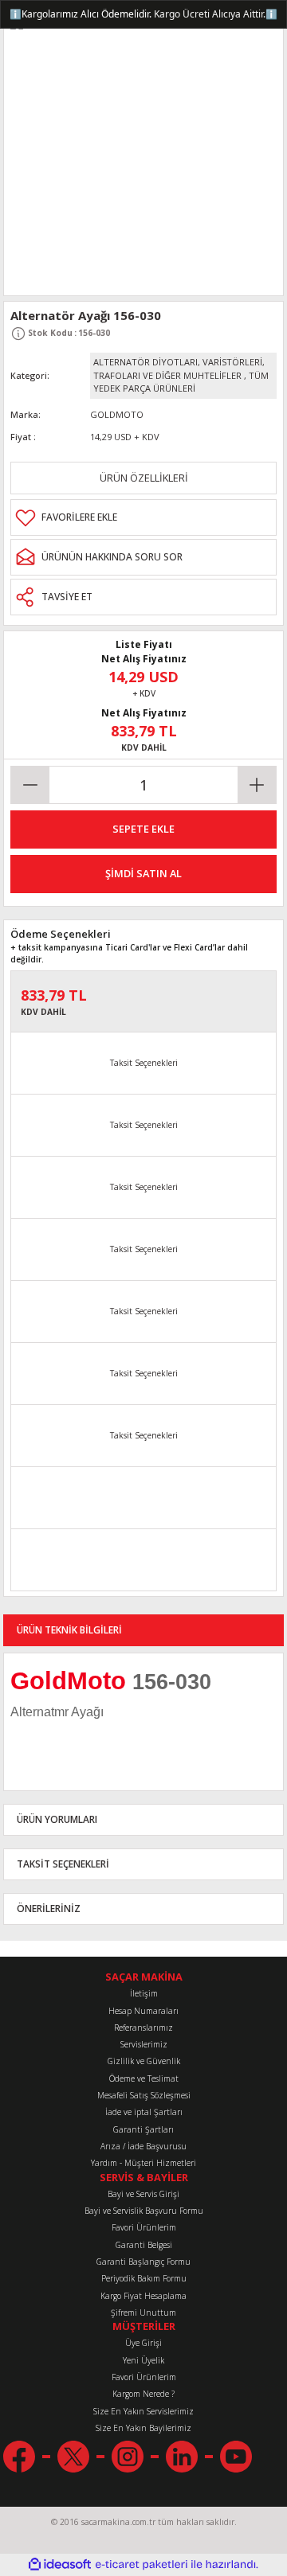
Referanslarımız (143, 2028)
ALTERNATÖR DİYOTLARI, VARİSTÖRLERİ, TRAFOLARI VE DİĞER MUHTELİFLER (179, 369)
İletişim (144, 1993)
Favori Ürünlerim (144, 2227)
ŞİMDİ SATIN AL (143, 873)
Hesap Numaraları (143, 2011)
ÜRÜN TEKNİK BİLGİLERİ (69, 1630)
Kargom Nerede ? (143, 2394)
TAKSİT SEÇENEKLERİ (63, 1864)
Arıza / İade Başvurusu (143, 2146)
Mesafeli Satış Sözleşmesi (144, 2095)
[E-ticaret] (142, 2564)
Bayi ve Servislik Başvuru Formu (144, 2211)
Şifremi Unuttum (143, 2313)
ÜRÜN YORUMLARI (57, 1819)
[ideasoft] (60, 2565)
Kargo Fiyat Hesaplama (143, 2296)
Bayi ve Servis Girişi (143, 2194)
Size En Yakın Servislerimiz (143, 2411)
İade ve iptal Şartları (144, 2112)
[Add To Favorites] (143, 517)
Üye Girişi (143, 2343)
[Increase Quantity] (257, 785)
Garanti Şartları (143, 2129)
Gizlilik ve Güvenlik (144, 2061)
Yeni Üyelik (143, 2360)
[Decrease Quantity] (30, 785)
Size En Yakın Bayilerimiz (143, 2428)
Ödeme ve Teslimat (144, 2078)
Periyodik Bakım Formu (144, 2278)
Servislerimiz (144, 2044)
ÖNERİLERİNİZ (49, 1908)
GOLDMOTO (117, 414)
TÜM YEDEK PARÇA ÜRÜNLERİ (181, 382)
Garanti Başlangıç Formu (143, 2262)
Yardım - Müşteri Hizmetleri (143, 2163)
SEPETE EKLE (143, 829)
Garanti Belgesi (144, 2245)
